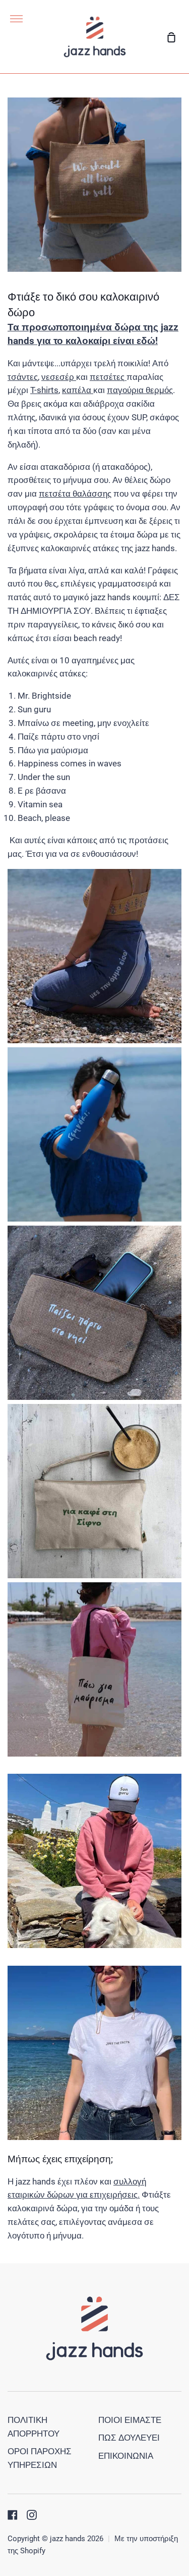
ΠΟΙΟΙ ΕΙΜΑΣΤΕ (130, 2420)
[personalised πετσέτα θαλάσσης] (94, 1040)
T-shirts (44, 390)
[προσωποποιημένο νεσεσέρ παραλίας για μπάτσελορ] (94, 1397)
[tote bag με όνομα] (94, 1754)
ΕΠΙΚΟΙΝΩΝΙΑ (126, 2456)
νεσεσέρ (59, 377)
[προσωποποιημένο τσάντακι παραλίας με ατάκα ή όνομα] (94, 1575)
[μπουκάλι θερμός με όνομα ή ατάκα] (94, 1219)
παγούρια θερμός (140, 390)
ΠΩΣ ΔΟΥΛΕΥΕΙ (129, 2438)
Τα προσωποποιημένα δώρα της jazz (93, 327)
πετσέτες (108, 377)
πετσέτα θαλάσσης (75, 494)
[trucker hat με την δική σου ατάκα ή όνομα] (94, 1945)
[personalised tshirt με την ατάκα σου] (94, 2137)
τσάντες (23, 377)
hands (22, 341)
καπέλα (78, 390)
